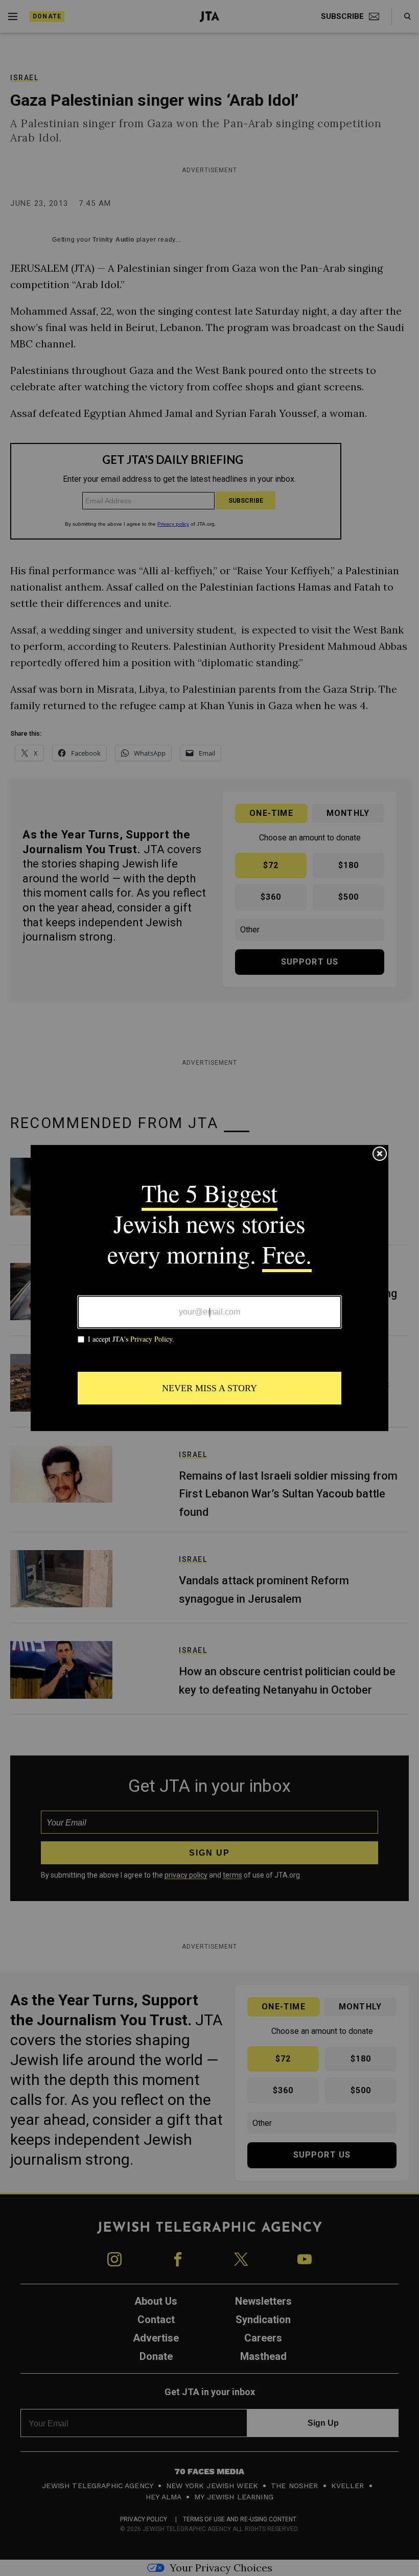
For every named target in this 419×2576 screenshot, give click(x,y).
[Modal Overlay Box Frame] (209, 1288)
